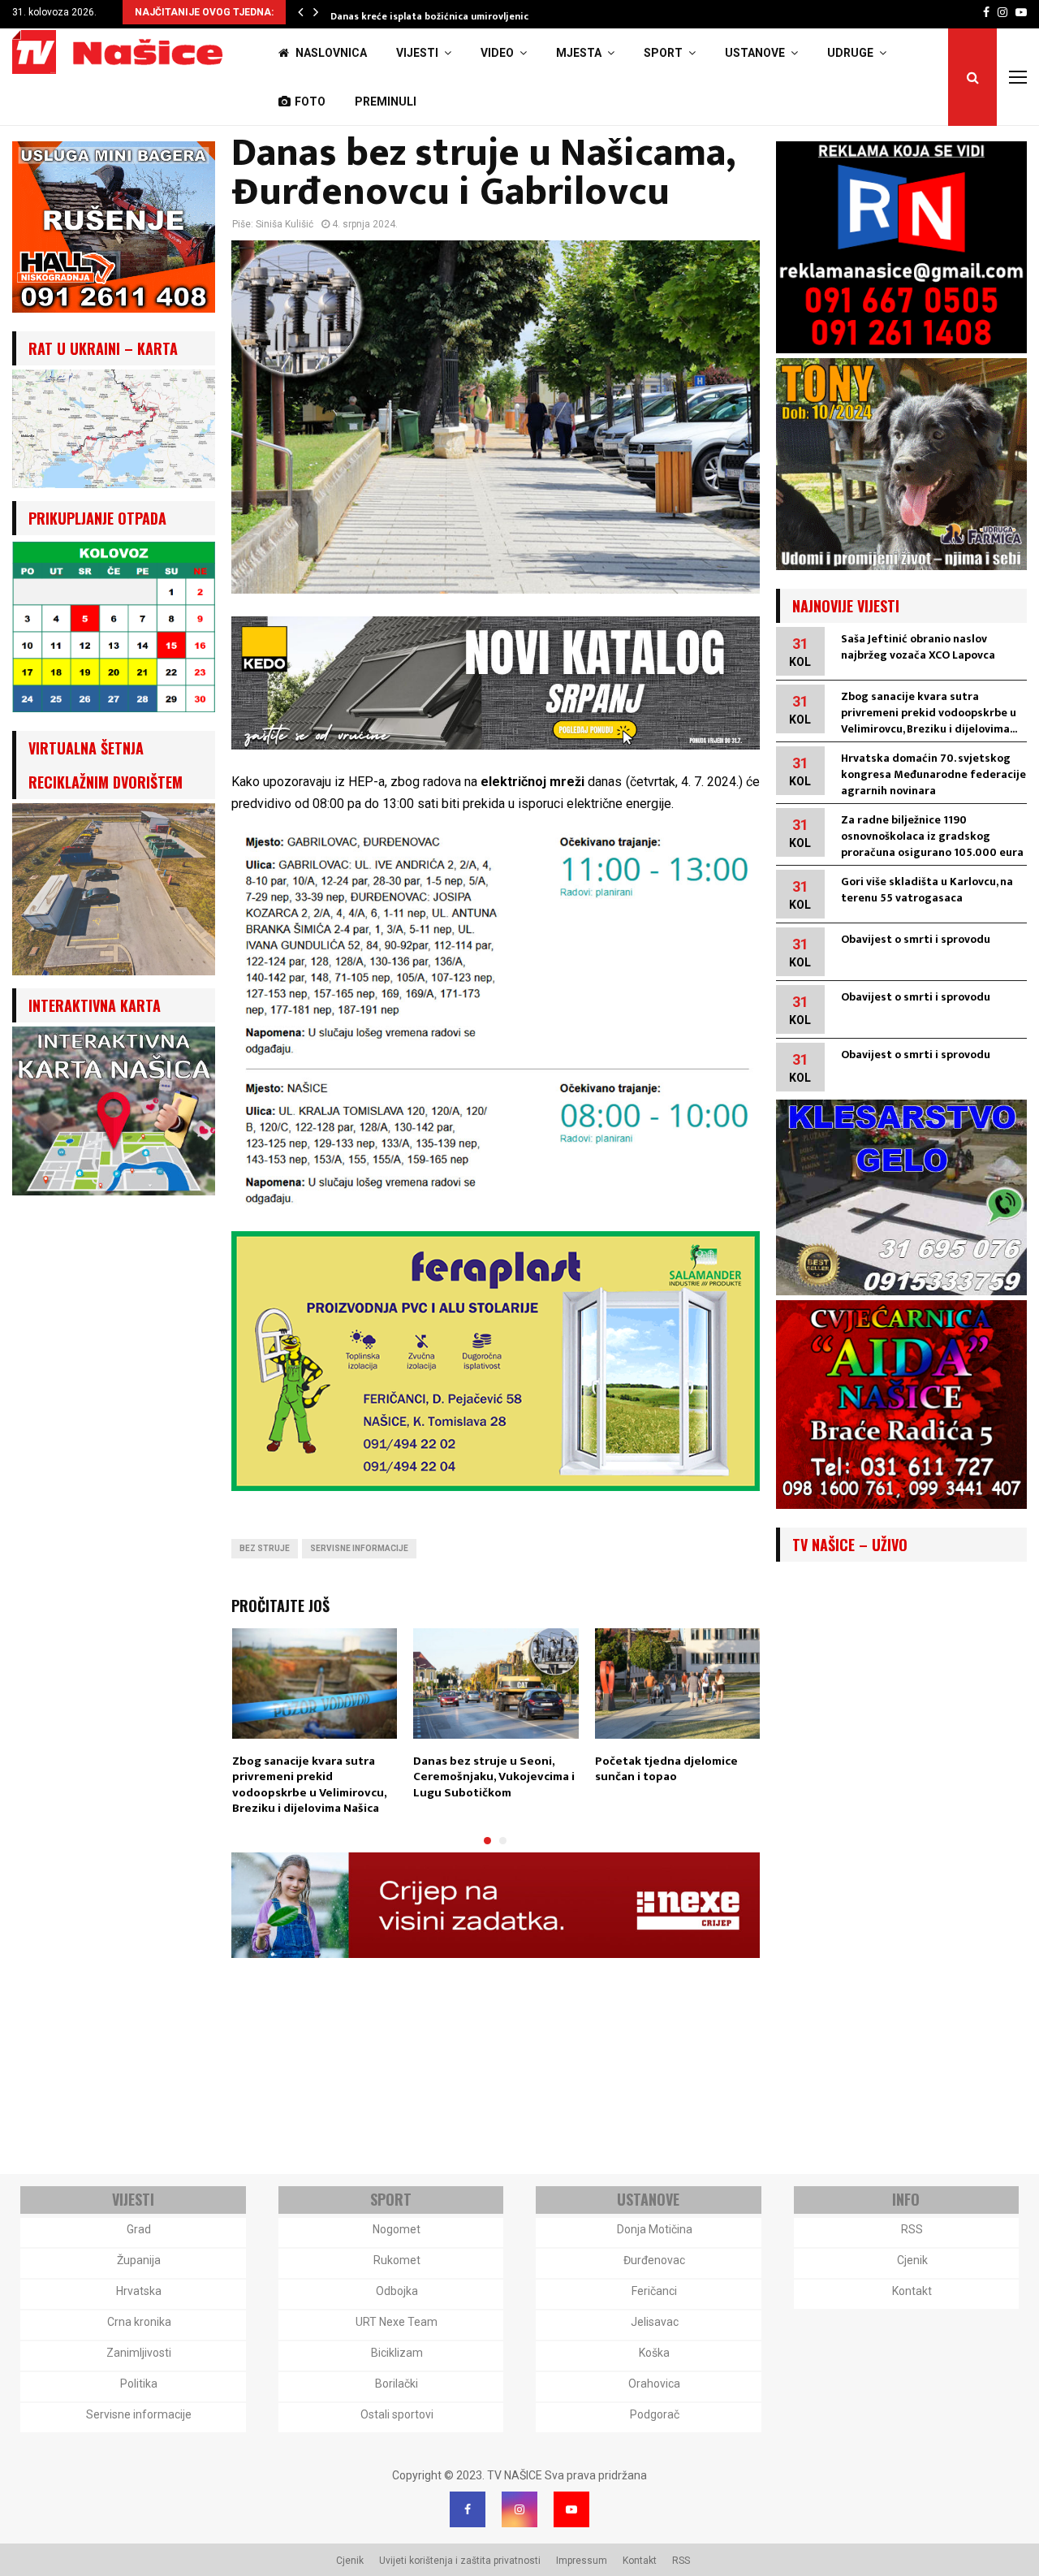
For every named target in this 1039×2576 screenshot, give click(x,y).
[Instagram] (519, 2509)
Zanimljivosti (139, 2353)
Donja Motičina (655, 2229)
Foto (310, 102)
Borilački (397, 2384)
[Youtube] (571, 2509)
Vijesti (417, 53)
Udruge (850, 53)
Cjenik (912, 2260)
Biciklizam (397, 2353)
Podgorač (655, 2414)
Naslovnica (330, 53)
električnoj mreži (532, 782)
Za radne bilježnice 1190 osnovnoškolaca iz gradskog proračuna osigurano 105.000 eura (932, 836)
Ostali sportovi (397, 2414)
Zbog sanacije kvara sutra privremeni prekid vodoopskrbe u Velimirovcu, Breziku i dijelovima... (929, 713)
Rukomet (397, 2260)
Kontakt (912, 2291)
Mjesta (579, 53)
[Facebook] (468, 2509)
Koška (654, 2353)
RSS (912, 2229)
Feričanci (654, 2291)
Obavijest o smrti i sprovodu (916, 939)
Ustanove (755, 53)
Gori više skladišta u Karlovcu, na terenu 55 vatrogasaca (927, 890)
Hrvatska (139, 2291)
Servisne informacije (359, 1548)
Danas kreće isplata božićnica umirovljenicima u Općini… (462, 16)
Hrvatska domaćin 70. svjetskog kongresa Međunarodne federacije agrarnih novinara (933, 774)
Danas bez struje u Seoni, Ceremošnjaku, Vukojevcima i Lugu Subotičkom (494, 1777)
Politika (139, 2384)
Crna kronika (139, 2322)
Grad (139, 2229)
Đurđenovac (654, 2260)
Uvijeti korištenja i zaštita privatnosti (460, 2561)
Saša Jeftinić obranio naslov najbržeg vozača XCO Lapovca (918, 647)
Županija (139, 2260)
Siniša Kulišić (285, 224)
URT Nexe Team (397, 2322)
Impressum (582, 2561)
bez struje (265, 1548)
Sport (663, 53)
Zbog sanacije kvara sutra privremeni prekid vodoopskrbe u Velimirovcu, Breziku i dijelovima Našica (309, 1785)
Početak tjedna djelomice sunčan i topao (666, 1769)
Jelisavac (655, 2322)
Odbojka (397, 2291)
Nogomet (397, 2229)
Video (497, 53)
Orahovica (654, 2384)
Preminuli (386, 102)
